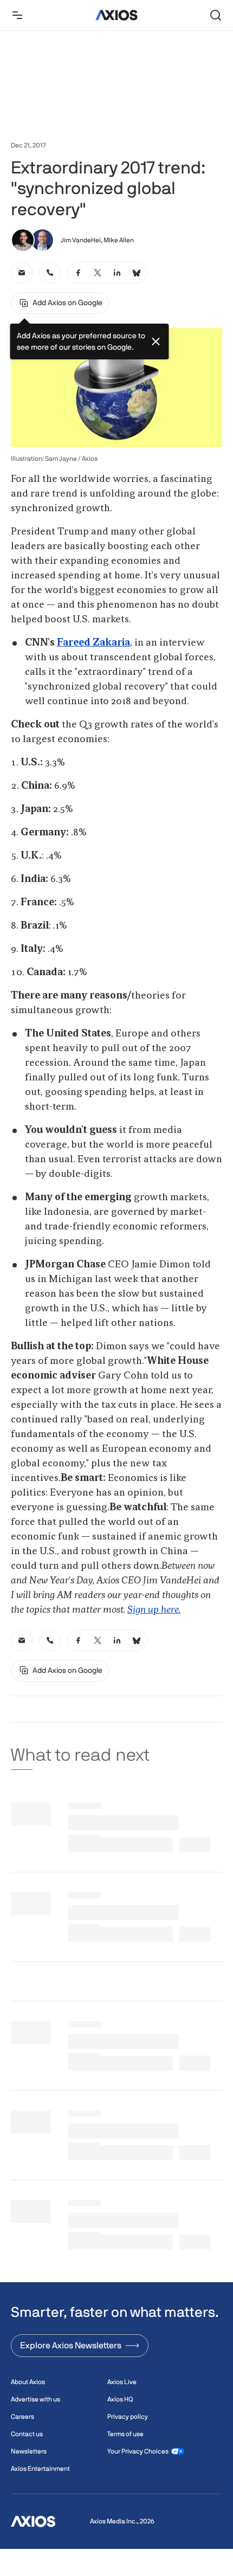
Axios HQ (120, 2399)
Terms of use (125, 2434)
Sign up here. (154, 1610)
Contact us (27, 2434)
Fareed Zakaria (93, 643)
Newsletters (29, 2451)
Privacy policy (128, 2417)
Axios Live (122, 2382)
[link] (22, 273)
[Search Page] (216, 15)
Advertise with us (35, 2399)
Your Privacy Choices (138, 2451)
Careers (22, 2417)
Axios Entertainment (40, 2469)
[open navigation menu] (17, 15)
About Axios (28, 2382)
